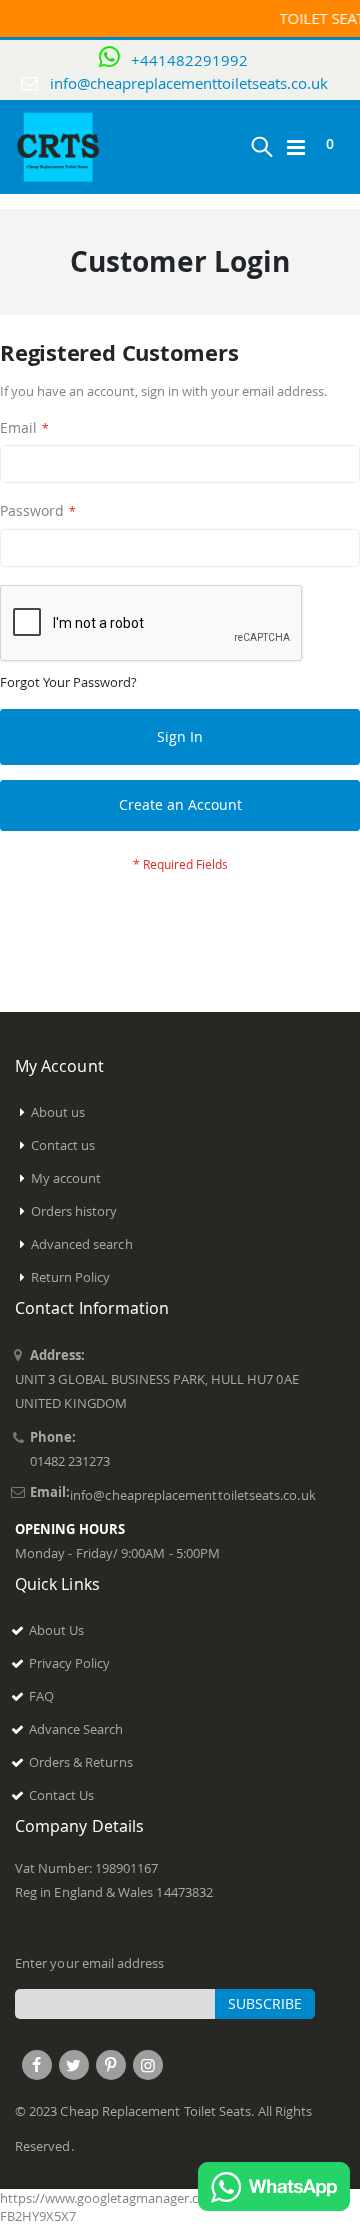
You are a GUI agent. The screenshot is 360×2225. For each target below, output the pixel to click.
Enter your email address (90, 1963)
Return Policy (71, 1277)
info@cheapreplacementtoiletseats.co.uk (189, 83)
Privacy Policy (70, 1663)
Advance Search (76, 1729)
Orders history (74, 1211)
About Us (57, 1630)
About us (58, 1112)
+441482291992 (189, 60)
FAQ (41, 1696)
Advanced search (82, 1244)
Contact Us (62, 1795)
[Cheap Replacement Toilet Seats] (59, 147)
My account (66, 1178)
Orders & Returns (81, 1762)
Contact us (63, 1145)
